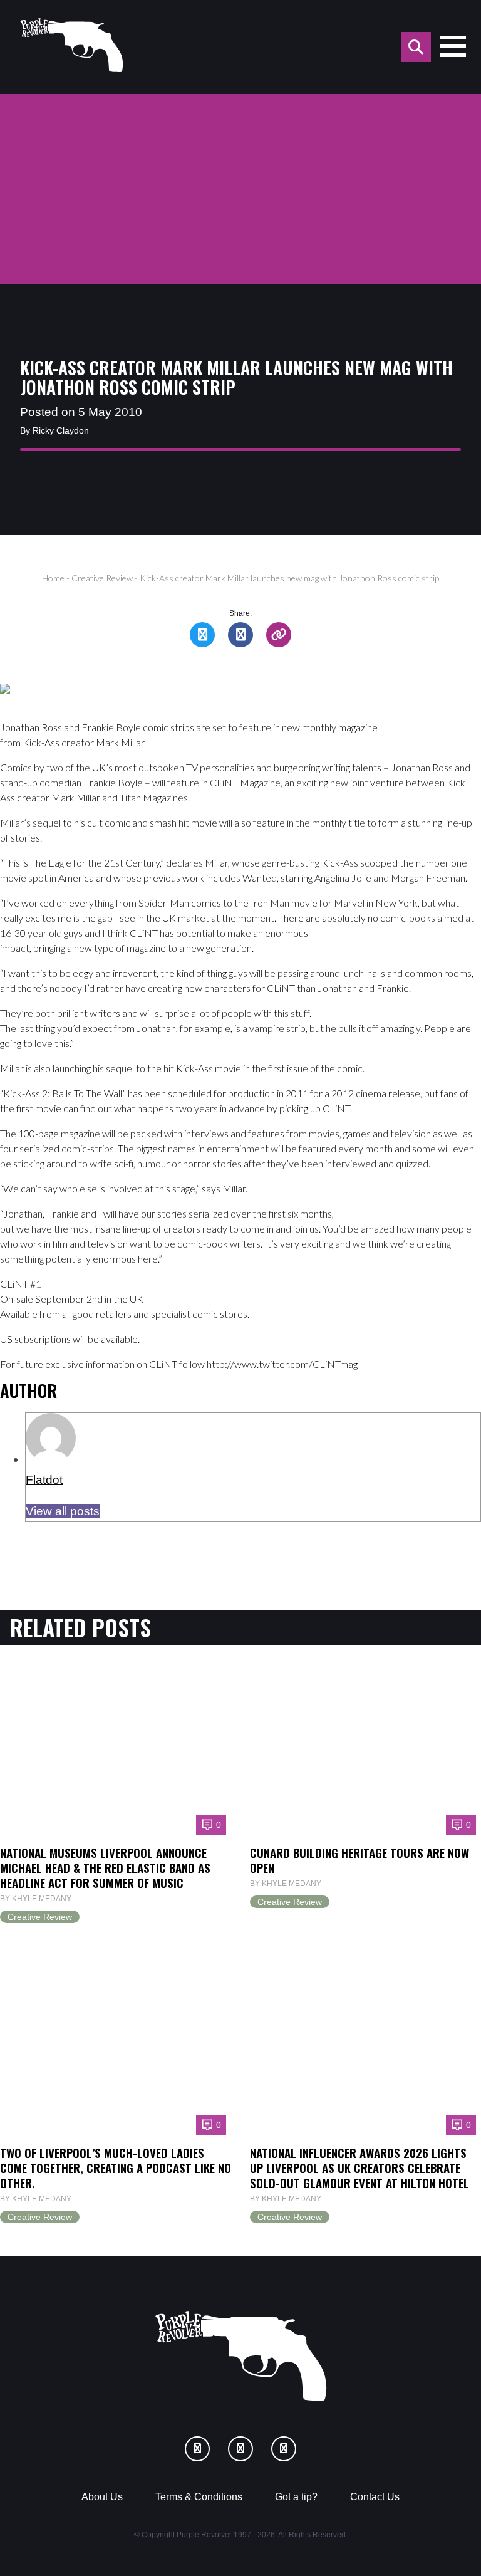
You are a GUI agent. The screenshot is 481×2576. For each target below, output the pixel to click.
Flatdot (44, 1480)
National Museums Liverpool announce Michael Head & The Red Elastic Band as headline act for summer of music (105, 1867)
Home (53, 578)
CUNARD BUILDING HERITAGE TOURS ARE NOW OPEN (359, 1860)
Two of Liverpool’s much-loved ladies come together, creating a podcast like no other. (116, 2167)
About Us (102, 2497)
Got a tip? (296, 2497)
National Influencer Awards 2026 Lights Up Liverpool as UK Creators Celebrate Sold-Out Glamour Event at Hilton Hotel (359, 2167)
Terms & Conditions (199, 2497)
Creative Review (102, 578)
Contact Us (375, 2497)
